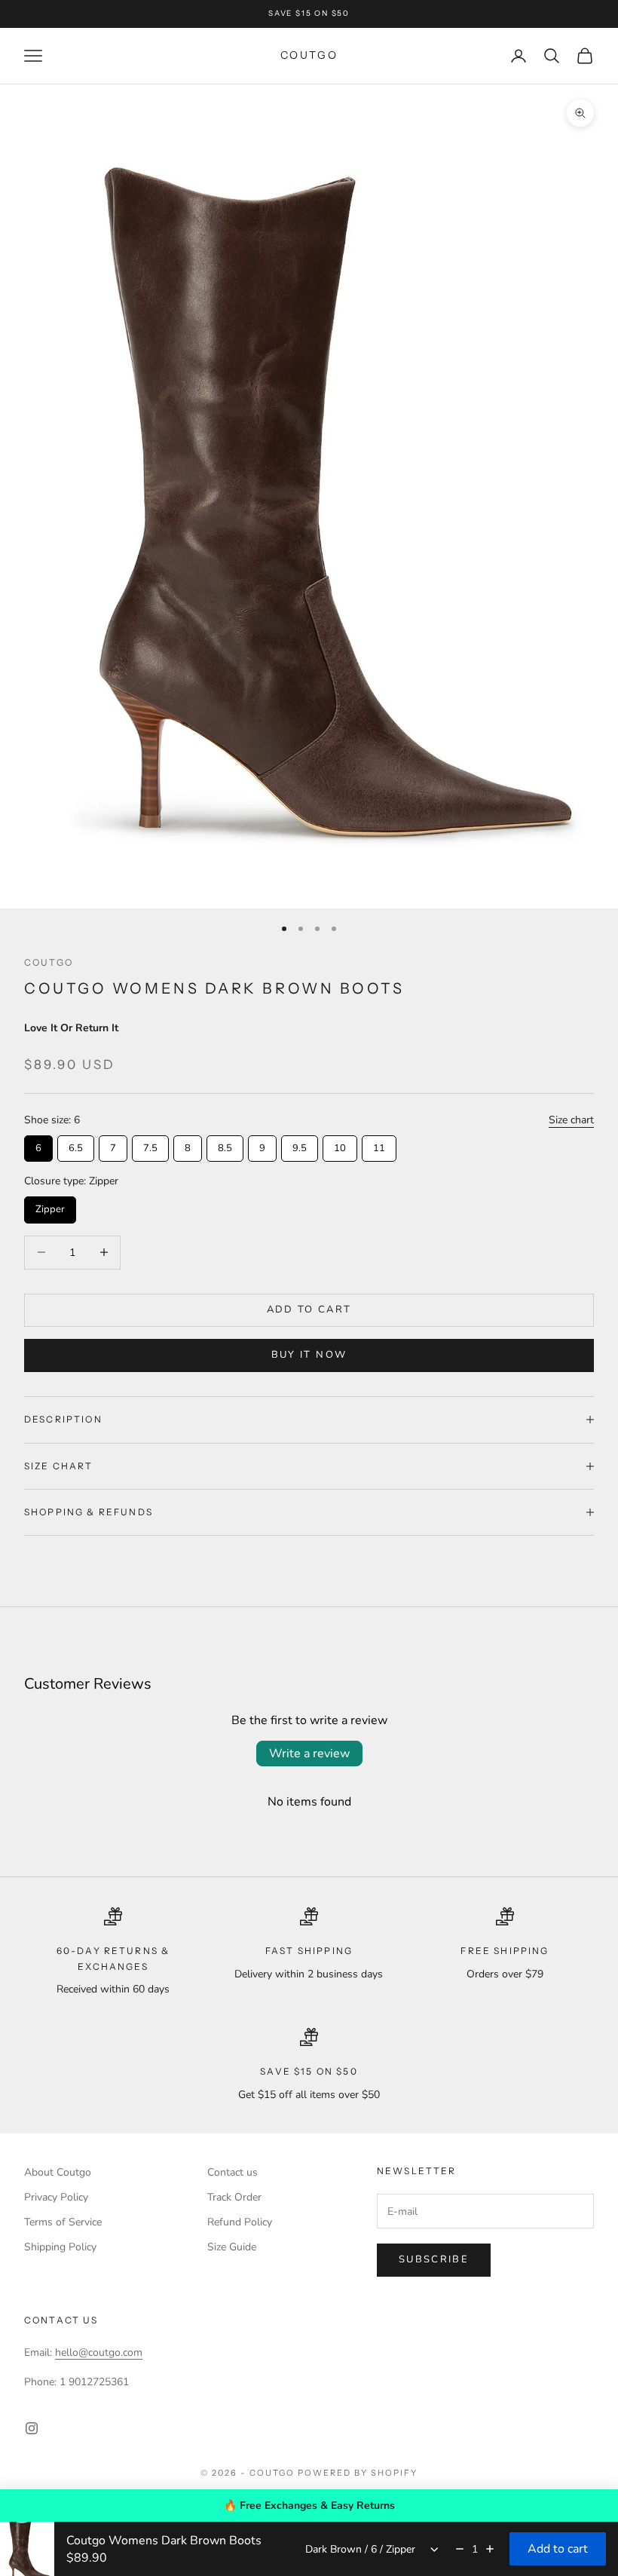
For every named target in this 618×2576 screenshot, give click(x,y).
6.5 (76, 1145)
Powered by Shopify (358, 2473)
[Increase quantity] (490, 2549)
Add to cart (309, 1309)
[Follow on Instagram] (32, 2428)
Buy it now (309, 1355)
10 (340, 1145)
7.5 (150, 1145)
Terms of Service (63, 2222)
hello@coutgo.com (99, 2352)
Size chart (571, 1120)
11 (379, 1145)
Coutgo (49, 962)
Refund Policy (240, 2222)
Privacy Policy (56, 2197)
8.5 (225, 1145)
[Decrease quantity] (460, 2549)
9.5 (300, 1145)
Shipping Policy (60, 2247)
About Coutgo (58, 2172)
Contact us (233, 2172)
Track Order (234, 2197)
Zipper (50, 1206)
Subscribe (434, 2259)
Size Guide (232, 2247)
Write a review (309, 1754)
